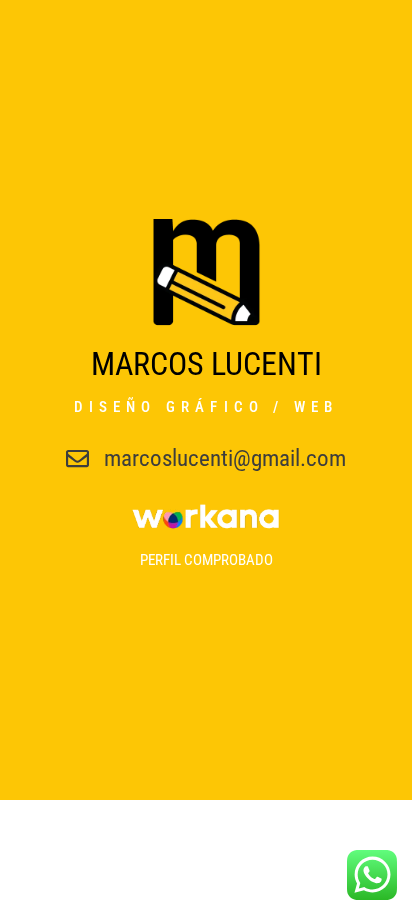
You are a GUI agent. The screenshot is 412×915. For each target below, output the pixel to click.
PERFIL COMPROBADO (206, 560)
